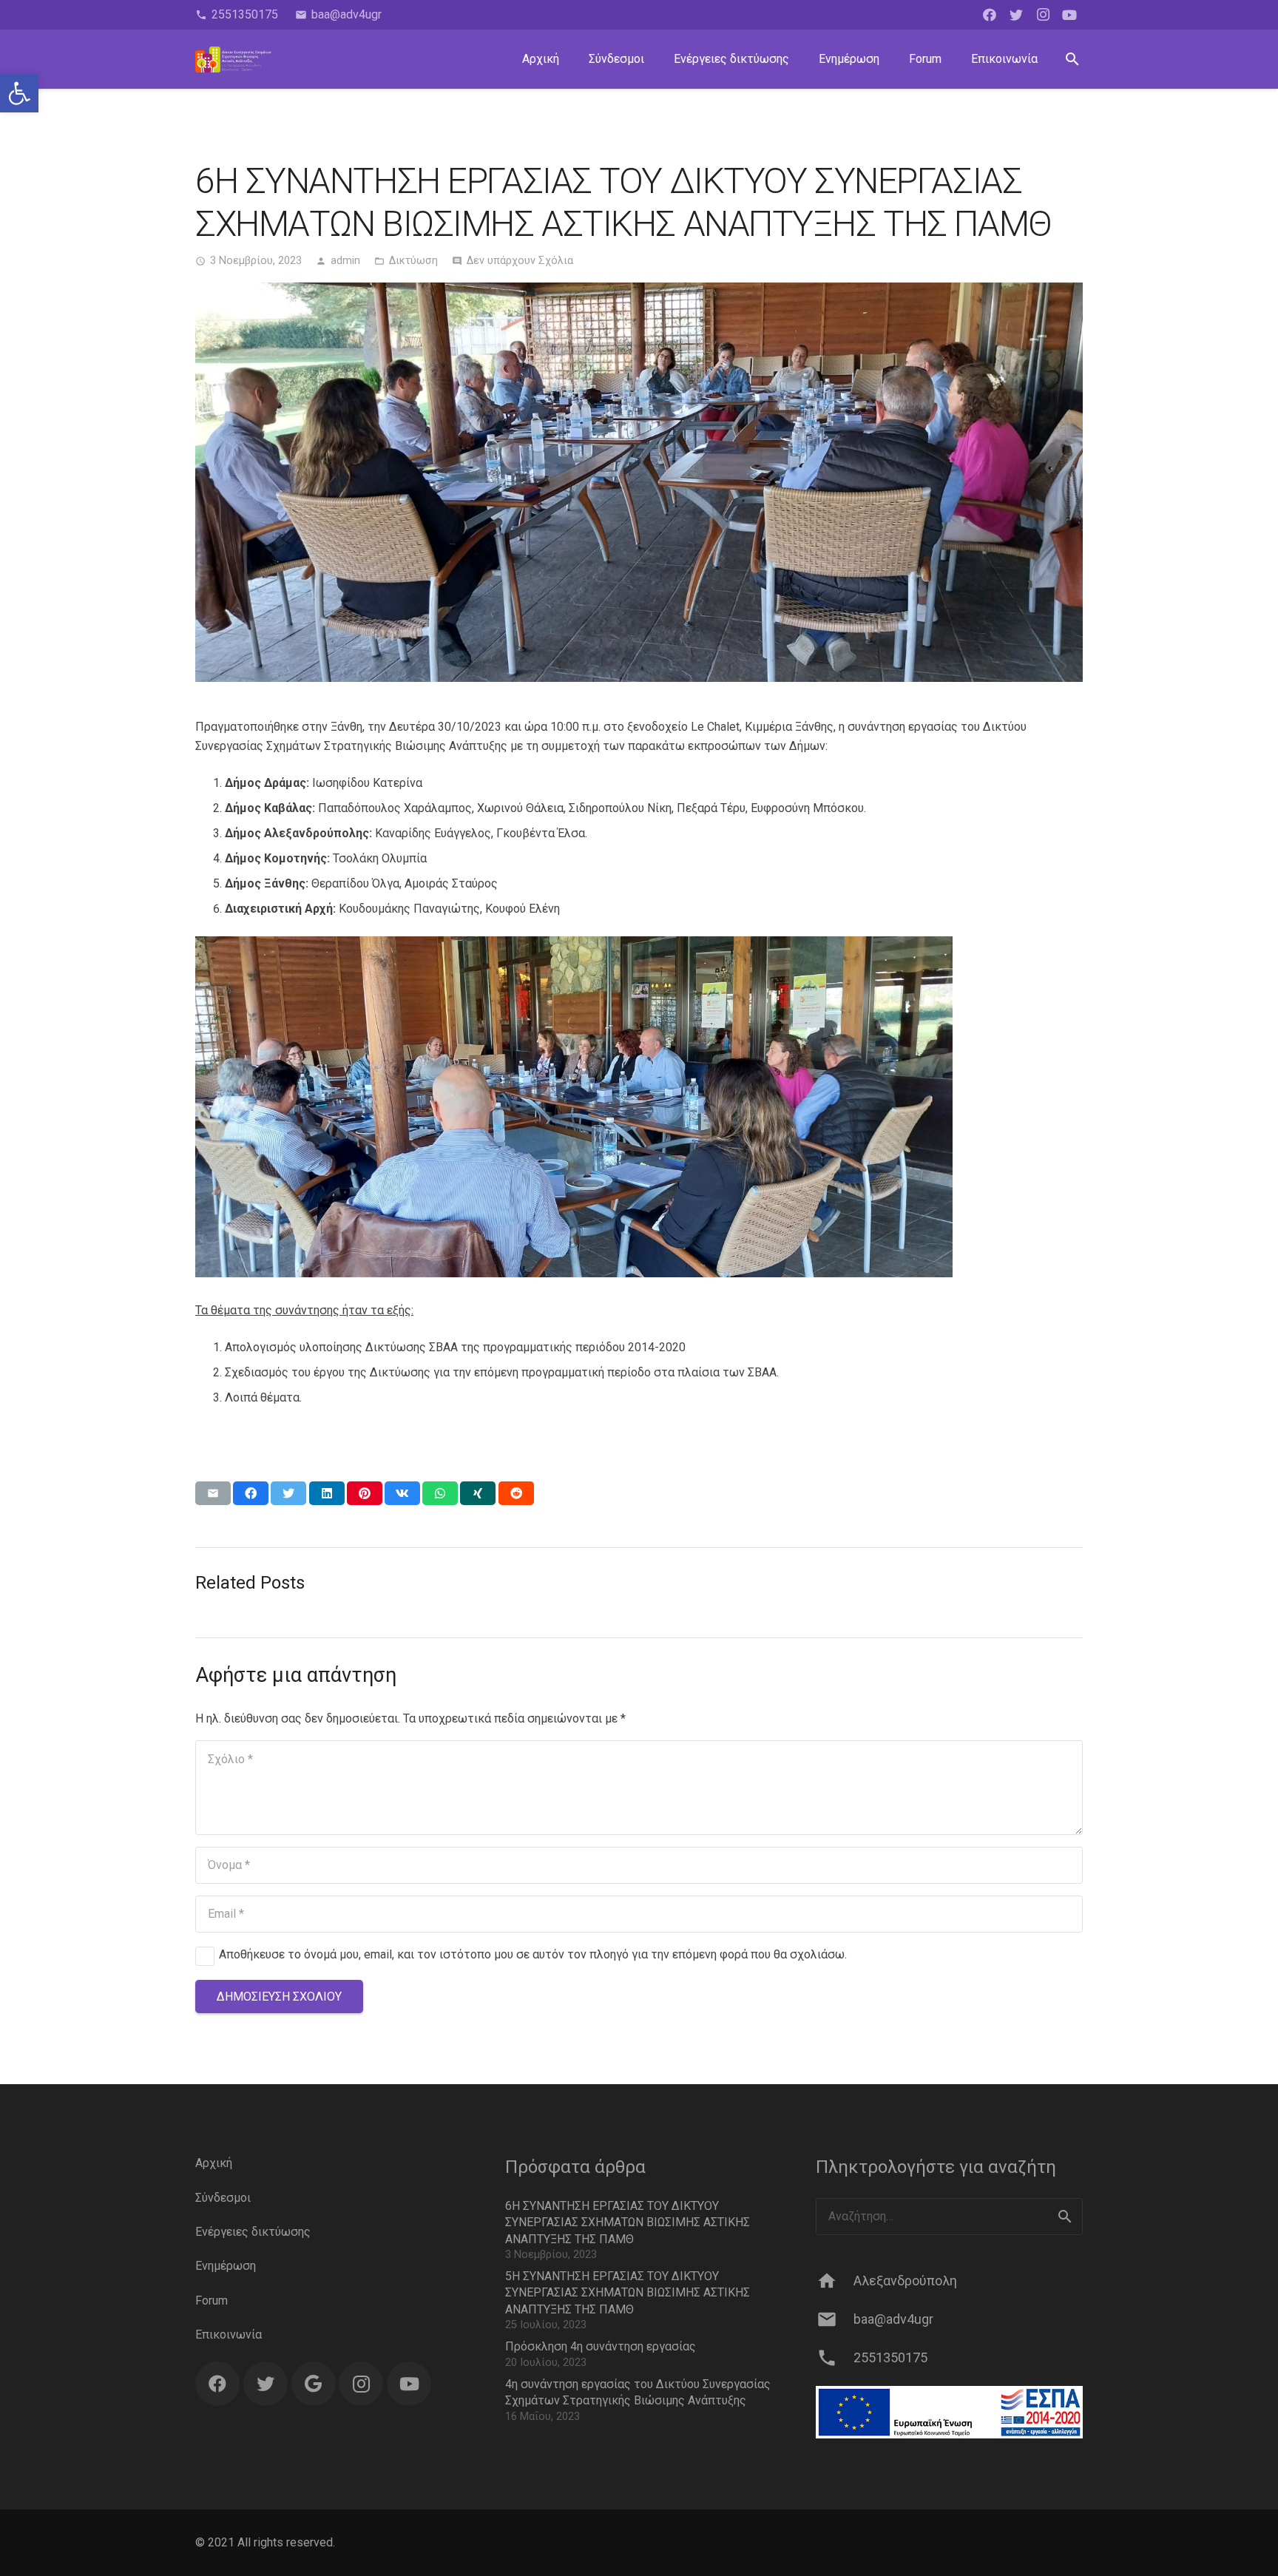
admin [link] (345, 261)
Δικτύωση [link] (413, 261)
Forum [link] (212, 2301)
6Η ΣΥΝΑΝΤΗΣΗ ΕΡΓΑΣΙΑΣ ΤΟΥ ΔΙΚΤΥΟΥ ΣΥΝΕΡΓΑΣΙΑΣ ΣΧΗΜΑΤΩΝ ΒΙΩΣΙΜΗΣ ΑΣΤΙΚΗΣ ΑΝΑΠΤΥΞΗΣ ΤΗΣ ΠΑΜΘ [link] (628, 2222)
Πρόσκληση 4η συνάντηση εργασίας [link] (601, 2346)
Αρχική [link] (214, 2163)
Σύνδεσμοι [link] (223, 2198)
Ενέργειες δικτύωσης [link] (253, 2232)
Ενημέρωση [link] (226, 2266)
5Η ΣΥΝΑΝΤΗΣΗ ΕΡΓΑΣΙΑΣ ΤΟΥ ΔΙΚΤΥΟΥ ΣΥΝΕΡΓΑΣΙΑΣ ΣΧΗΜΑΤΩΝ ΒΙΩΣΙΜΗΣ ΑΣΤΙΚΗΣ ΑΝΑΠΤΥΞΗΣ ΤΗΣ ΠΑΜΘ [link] (628, 2293)
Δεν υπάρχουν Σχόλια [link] (520, 261)
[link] (19, 93)
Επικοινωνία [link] (229, 2335)
